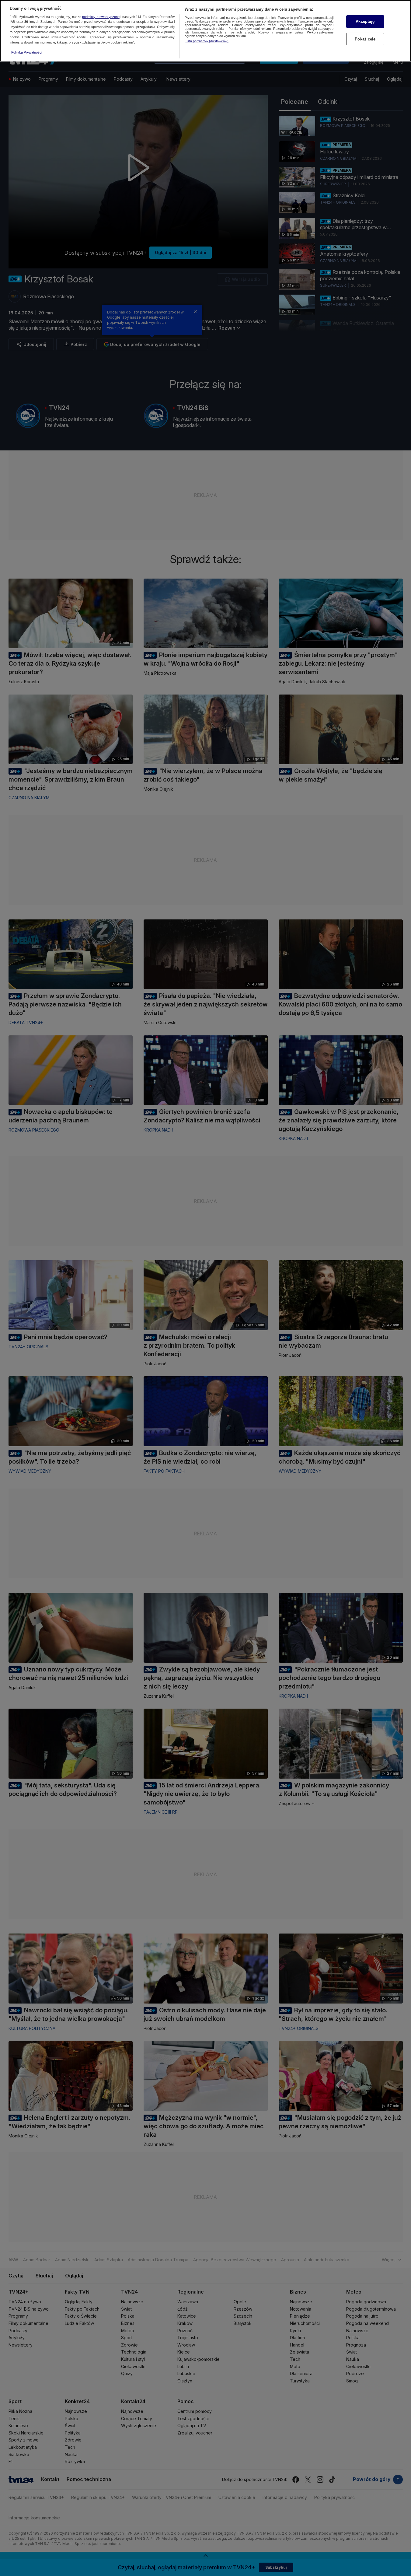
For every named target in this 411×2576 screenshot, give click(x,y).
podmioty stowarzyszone (101, 17)
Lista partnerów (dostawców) (207, 41)
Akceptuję (365, 21)
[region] (205, 31)
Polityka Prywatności (27, 52)
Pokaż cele (365, 39)
